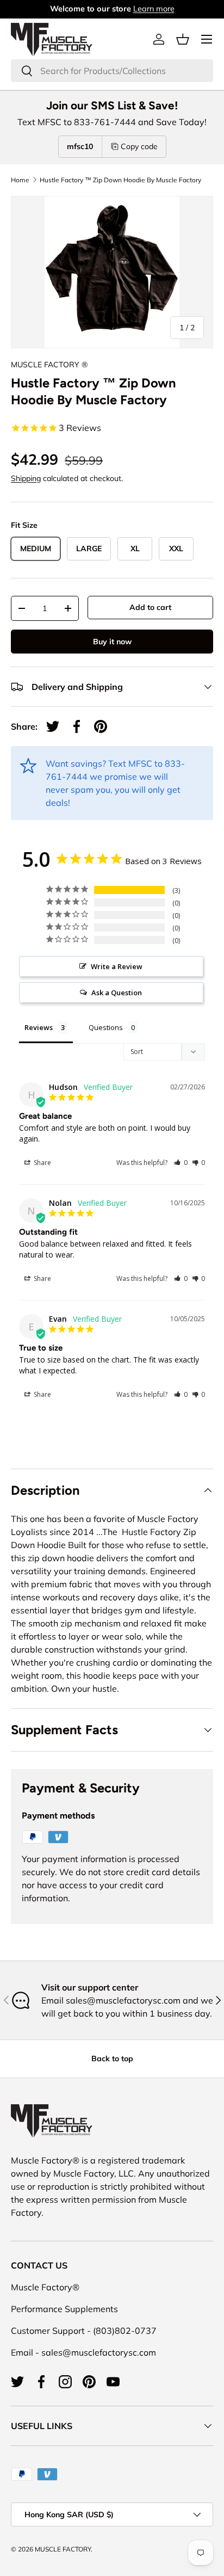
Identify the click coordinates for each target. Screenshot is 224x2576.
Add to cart (150, 607)
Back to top (112, 2059)
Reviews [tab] (39, 1027)
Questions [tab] (106, 1027)
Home (20, 180)
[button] (183, 39)
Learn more (154, 9)
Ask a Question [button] (117, 993)
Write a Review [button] (117, 966)
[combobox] (112, 71)
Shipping (26, 478)
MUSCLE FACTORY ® (49, 365)
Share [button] (42, 1163)
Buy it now (112, 642)
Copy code (139, 146)
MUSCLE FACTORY (63, 2549)
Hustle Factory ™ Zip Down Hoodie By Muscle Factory (120, 180)
